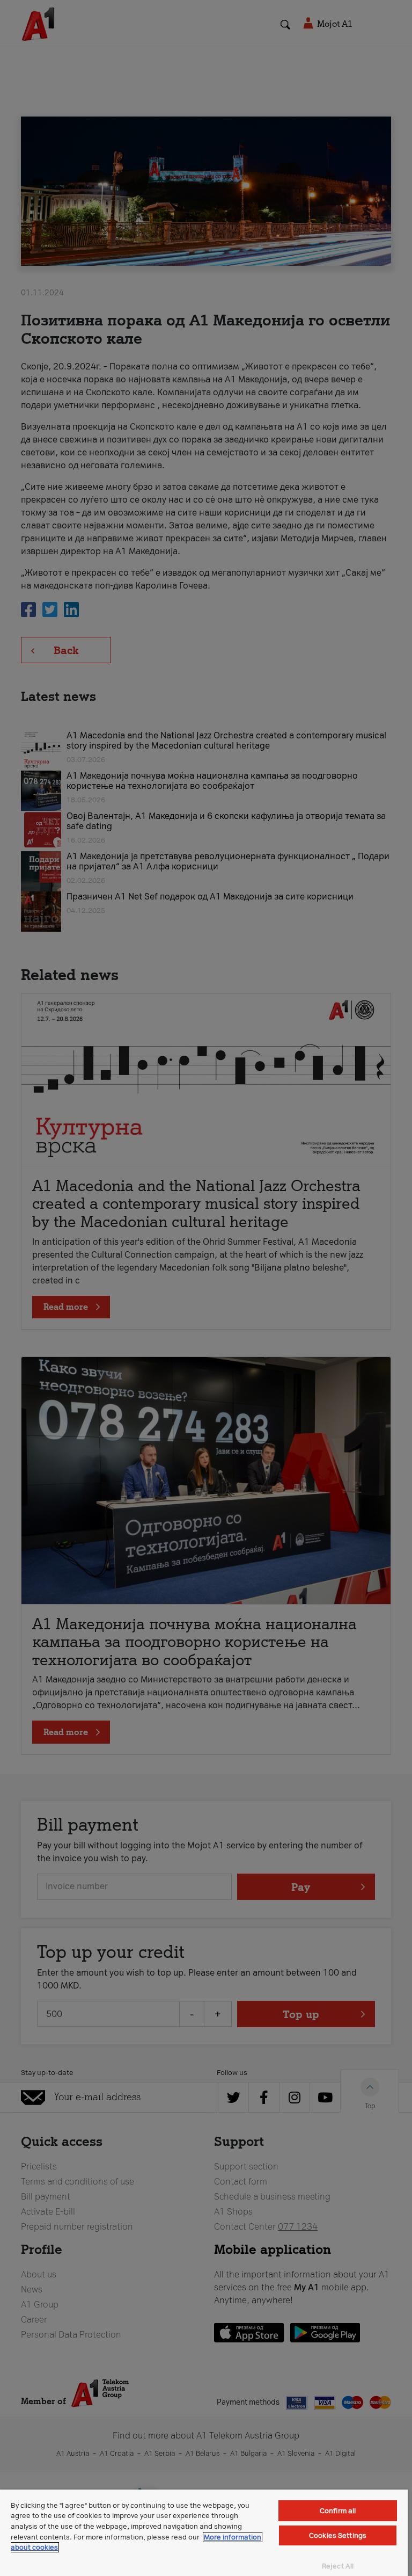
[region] (204, 2533)
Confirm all (338, 2511)
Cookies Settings (338, 2535)
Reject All (338, 2566)
